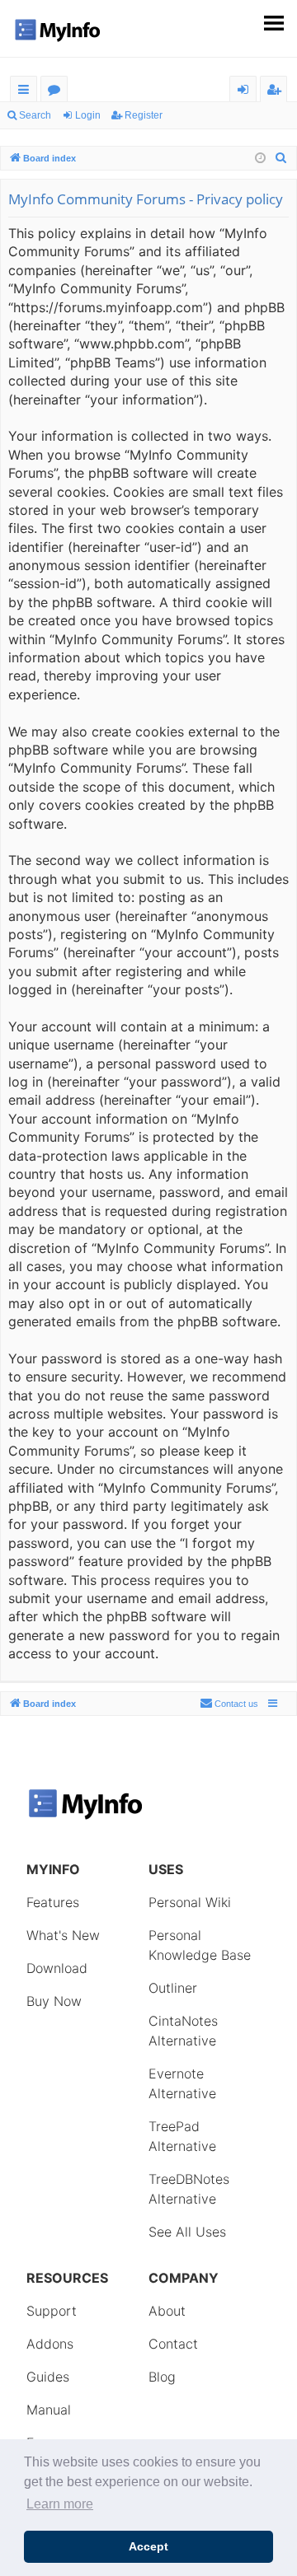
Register (144, 115)
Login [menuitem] (246, 92)
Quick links (27, 92)
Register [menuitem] (277, 92)
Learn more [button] (60, 2504)
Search (35, 115)
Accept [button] (148, 2546)
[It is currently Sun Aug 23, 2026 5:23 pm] (260, 159)
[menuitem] (281, 158)
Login (88, 115)
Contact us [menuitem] (236, 1704)
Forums (57, 92)
